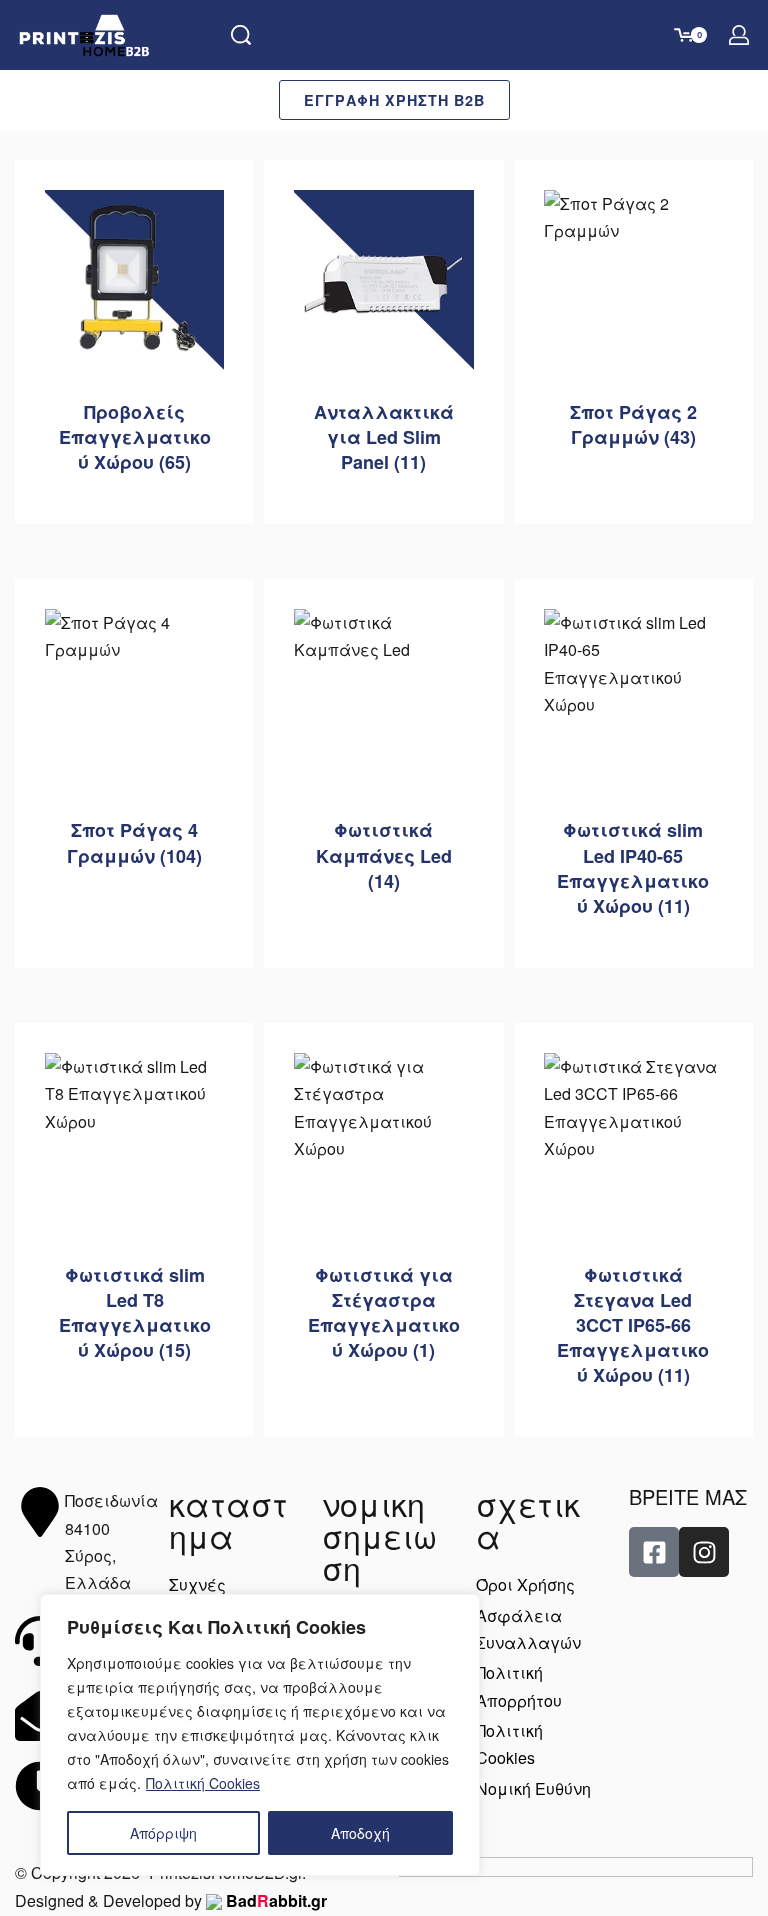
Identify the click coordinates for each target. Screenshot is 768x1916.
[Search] (241, 35)
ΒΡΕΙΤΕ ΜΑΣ (688, 1496)
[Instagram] (704, 1552)
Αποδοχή (360, 1833)
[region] (260, 1735)
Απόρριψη (163, 1833)
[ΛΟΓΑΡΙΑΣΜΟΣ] (739, 35)
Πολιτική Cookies (203, 1783)
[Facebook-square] (654, 1552)
